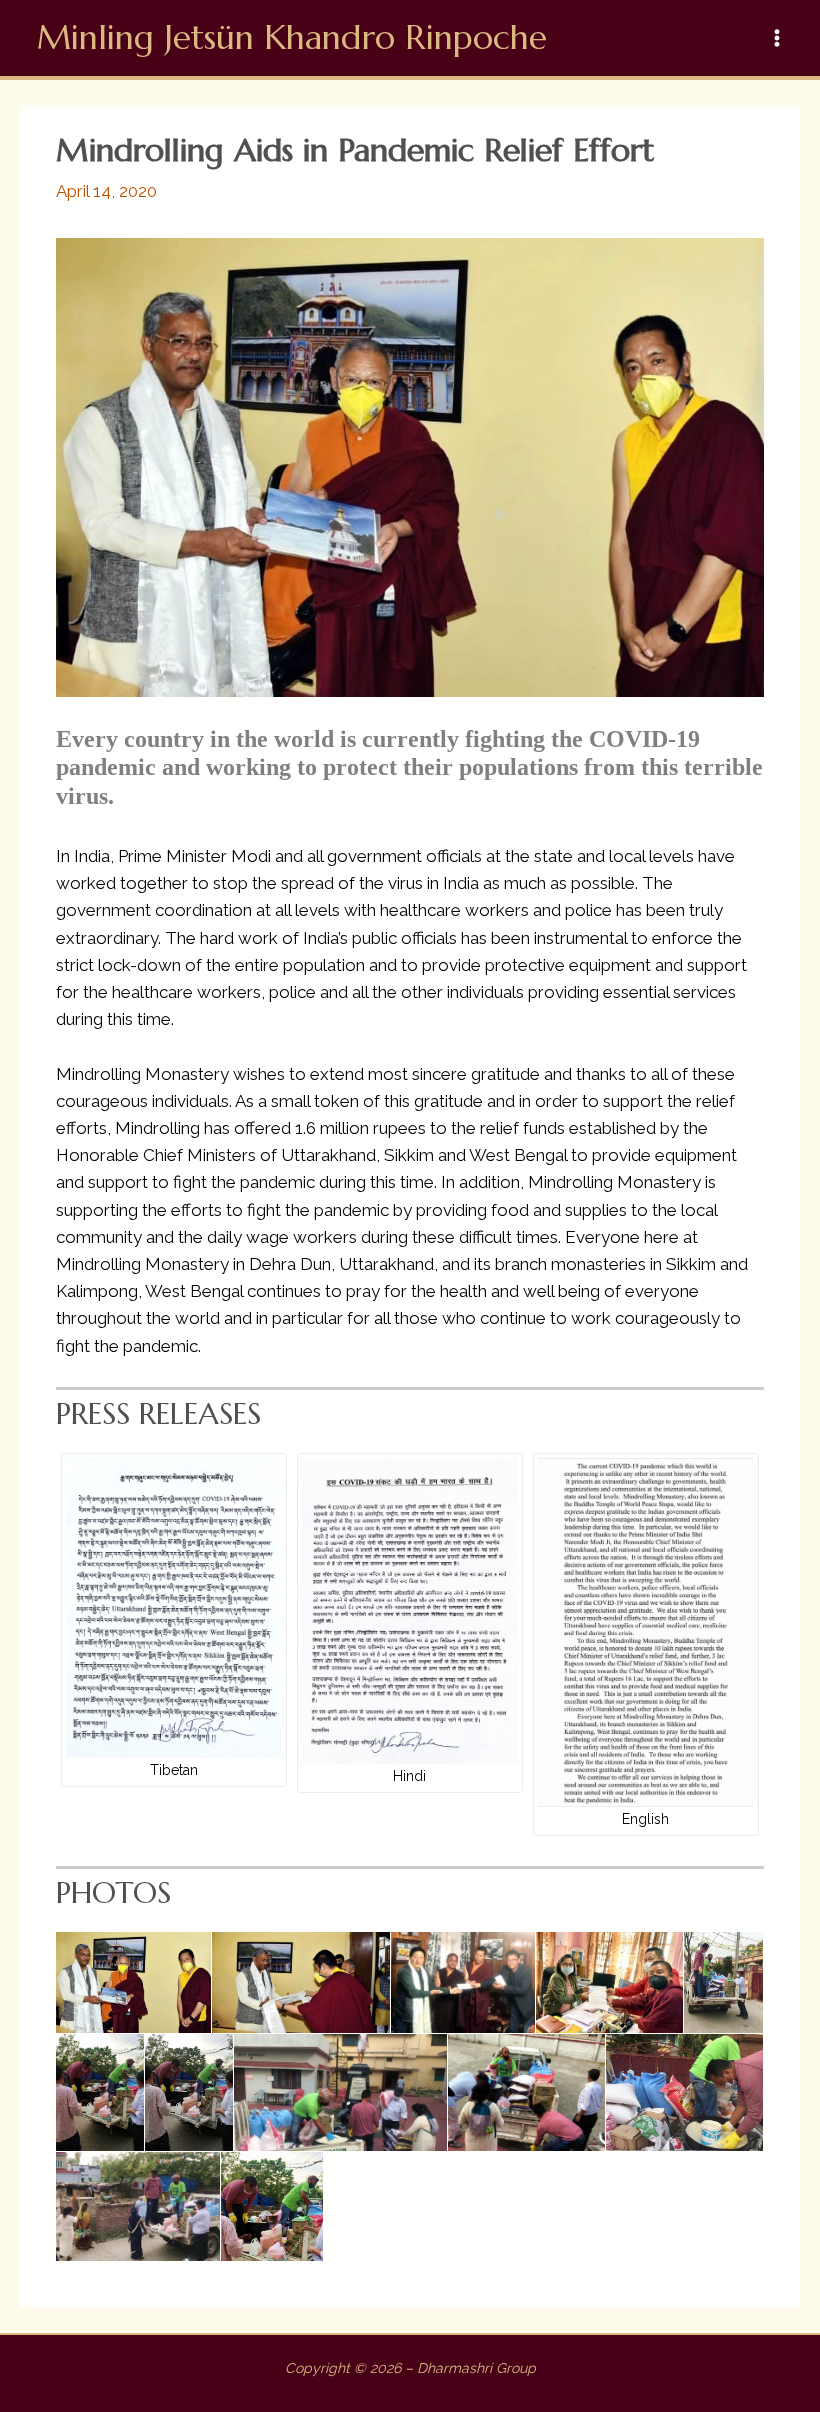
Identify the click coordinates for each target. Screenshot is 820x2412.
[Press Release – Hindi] (410, 1611)
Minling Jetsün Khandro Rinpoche (292, 37)
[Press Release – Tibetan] (174, 1608)
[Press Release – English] (646, 1633)
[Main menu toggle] (778, 38)
